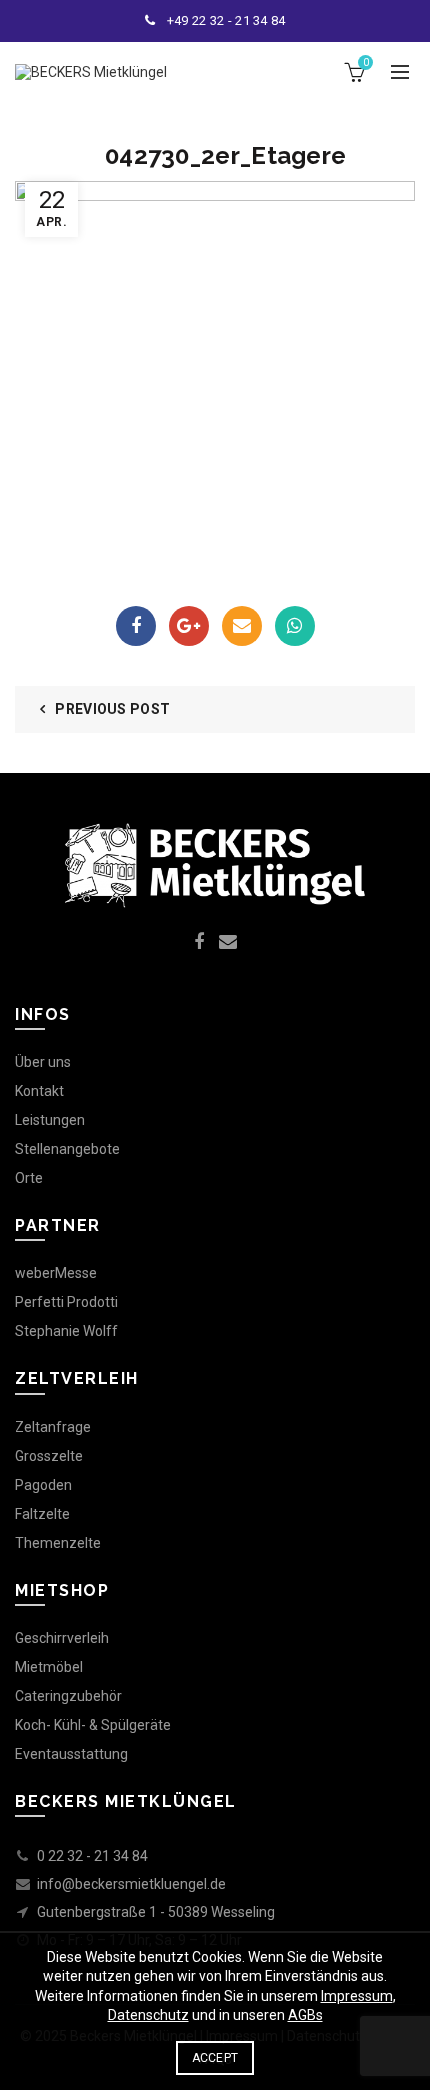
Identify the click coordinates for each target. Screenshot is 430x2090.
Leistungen (50, 1120)
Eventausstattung (71, 1754)
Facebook (136, 626)
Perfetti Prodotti (66, 1302)
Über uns (43, 1062)
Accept (215, 2058)
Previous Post (112, 709)
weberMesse (56, 1273)
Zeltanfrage (53, 1427)
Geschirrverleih (62, 1638)
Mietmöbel (49, 1667)
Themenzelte (58, 1543)
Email (242, 626)
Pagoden (43, 1485)
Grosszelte (49, 1456)
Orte (29, 1178)
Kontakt (39, 1091)
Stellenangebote (67, 1149)
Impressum (357, 1996)
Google (189, 626)
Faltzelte (42, 1514)
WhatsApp (295, 626)
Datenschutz (148, 2015)
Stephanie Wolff (66, 1331)
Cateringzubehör (68, 1696)
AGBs (305, 2015)
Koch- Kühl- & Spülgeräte (93, 1725)
